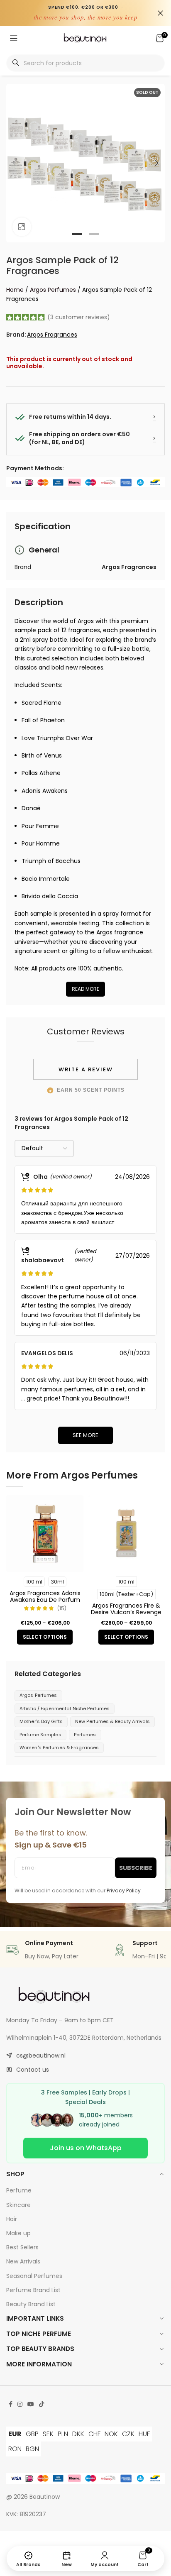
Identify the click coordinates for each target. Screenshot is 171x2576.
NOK (111, 2434)
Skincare (18, 2205)
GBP (32, 2434)
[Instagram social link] (20, 2404)
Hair (12, 2219)
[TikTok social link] (42, 2404)
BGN (32, 2449)
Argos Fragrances (52, 335)
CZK (128, 2434)
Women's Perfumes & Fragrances (59, 1747)
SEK (48, 2434)
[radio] (34, 1582)
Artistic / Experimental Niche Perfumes (65, 1708)
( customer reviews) (79, 317)
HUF (144, 2434)
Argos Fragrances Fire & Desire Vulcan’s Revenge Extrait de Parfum (126, 1612)
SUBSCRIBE (136, 1868)
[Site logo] (85, 38)
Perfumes (85, 1735)
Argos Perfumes (53, 290)
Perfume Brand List (33, 2290)
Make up (18, 2233)
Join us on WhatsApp (86, 2148)
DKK (78, 2434)
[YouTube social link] (31, 2404)
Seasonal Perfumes (34, 2276)
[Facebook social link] (11, 2404)
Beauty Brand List (31, 2304)
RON (15, 2449)
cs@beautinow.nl (41, 2055)
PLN (63, 2434)
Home (15, 290)
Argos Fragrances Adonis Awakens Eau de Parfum (45, 1596)
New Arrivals (23, 2261)
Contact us (33, 2070)
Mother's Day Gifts (41, 1721)
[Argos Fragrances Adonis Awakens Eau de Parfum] (45, 1534)
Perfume (19, 2190)
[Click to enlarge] (22, 227)
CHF (94, 2434)
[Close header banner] (161, 13)
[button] (15, 163)
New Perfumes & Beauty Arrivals (112, 1721)
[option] (77, 234)
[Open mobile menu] (14, 38)
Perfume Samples (40, 1735)
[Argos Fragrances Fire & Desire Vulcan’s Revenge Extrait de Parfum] (126, 1534)
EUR (15, 2434)
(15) (62, 1609)
